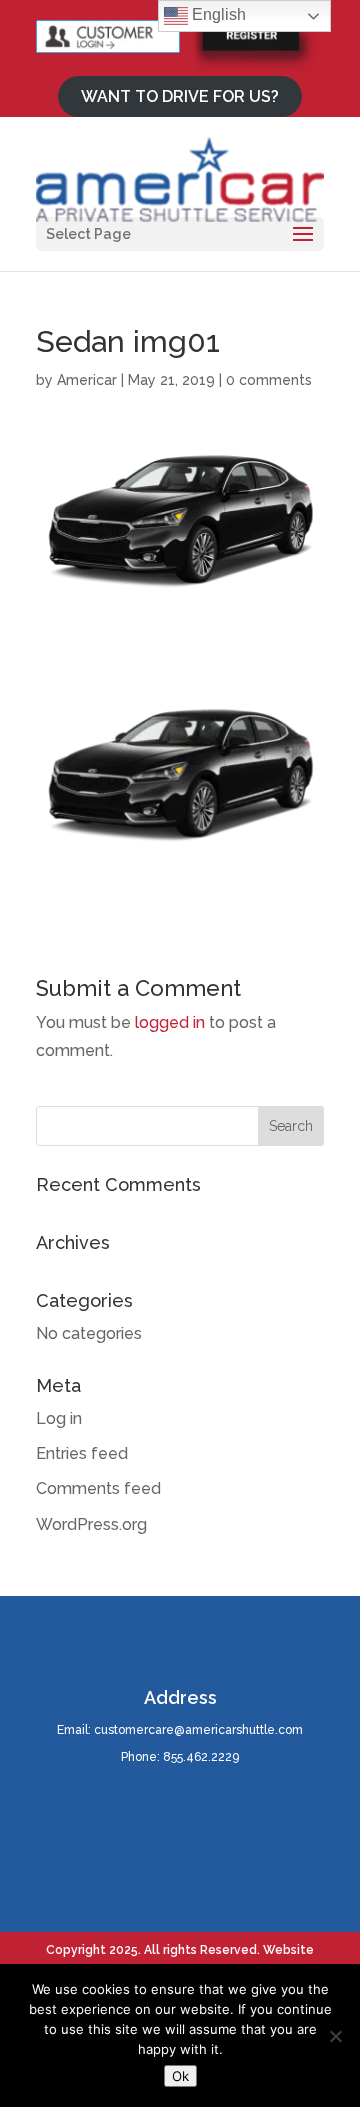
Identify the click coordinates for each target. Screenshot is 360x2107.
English (217, 14)
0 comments (269, 380)
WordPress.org (91, 1524)
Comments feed (98, 1488)
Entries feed (82, 1453)
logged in (170, 1022)
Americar (87, 380)
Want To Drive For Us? (180, 96)
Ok (180, 2076)
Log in (59, 1418)
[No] (335, 2036)
